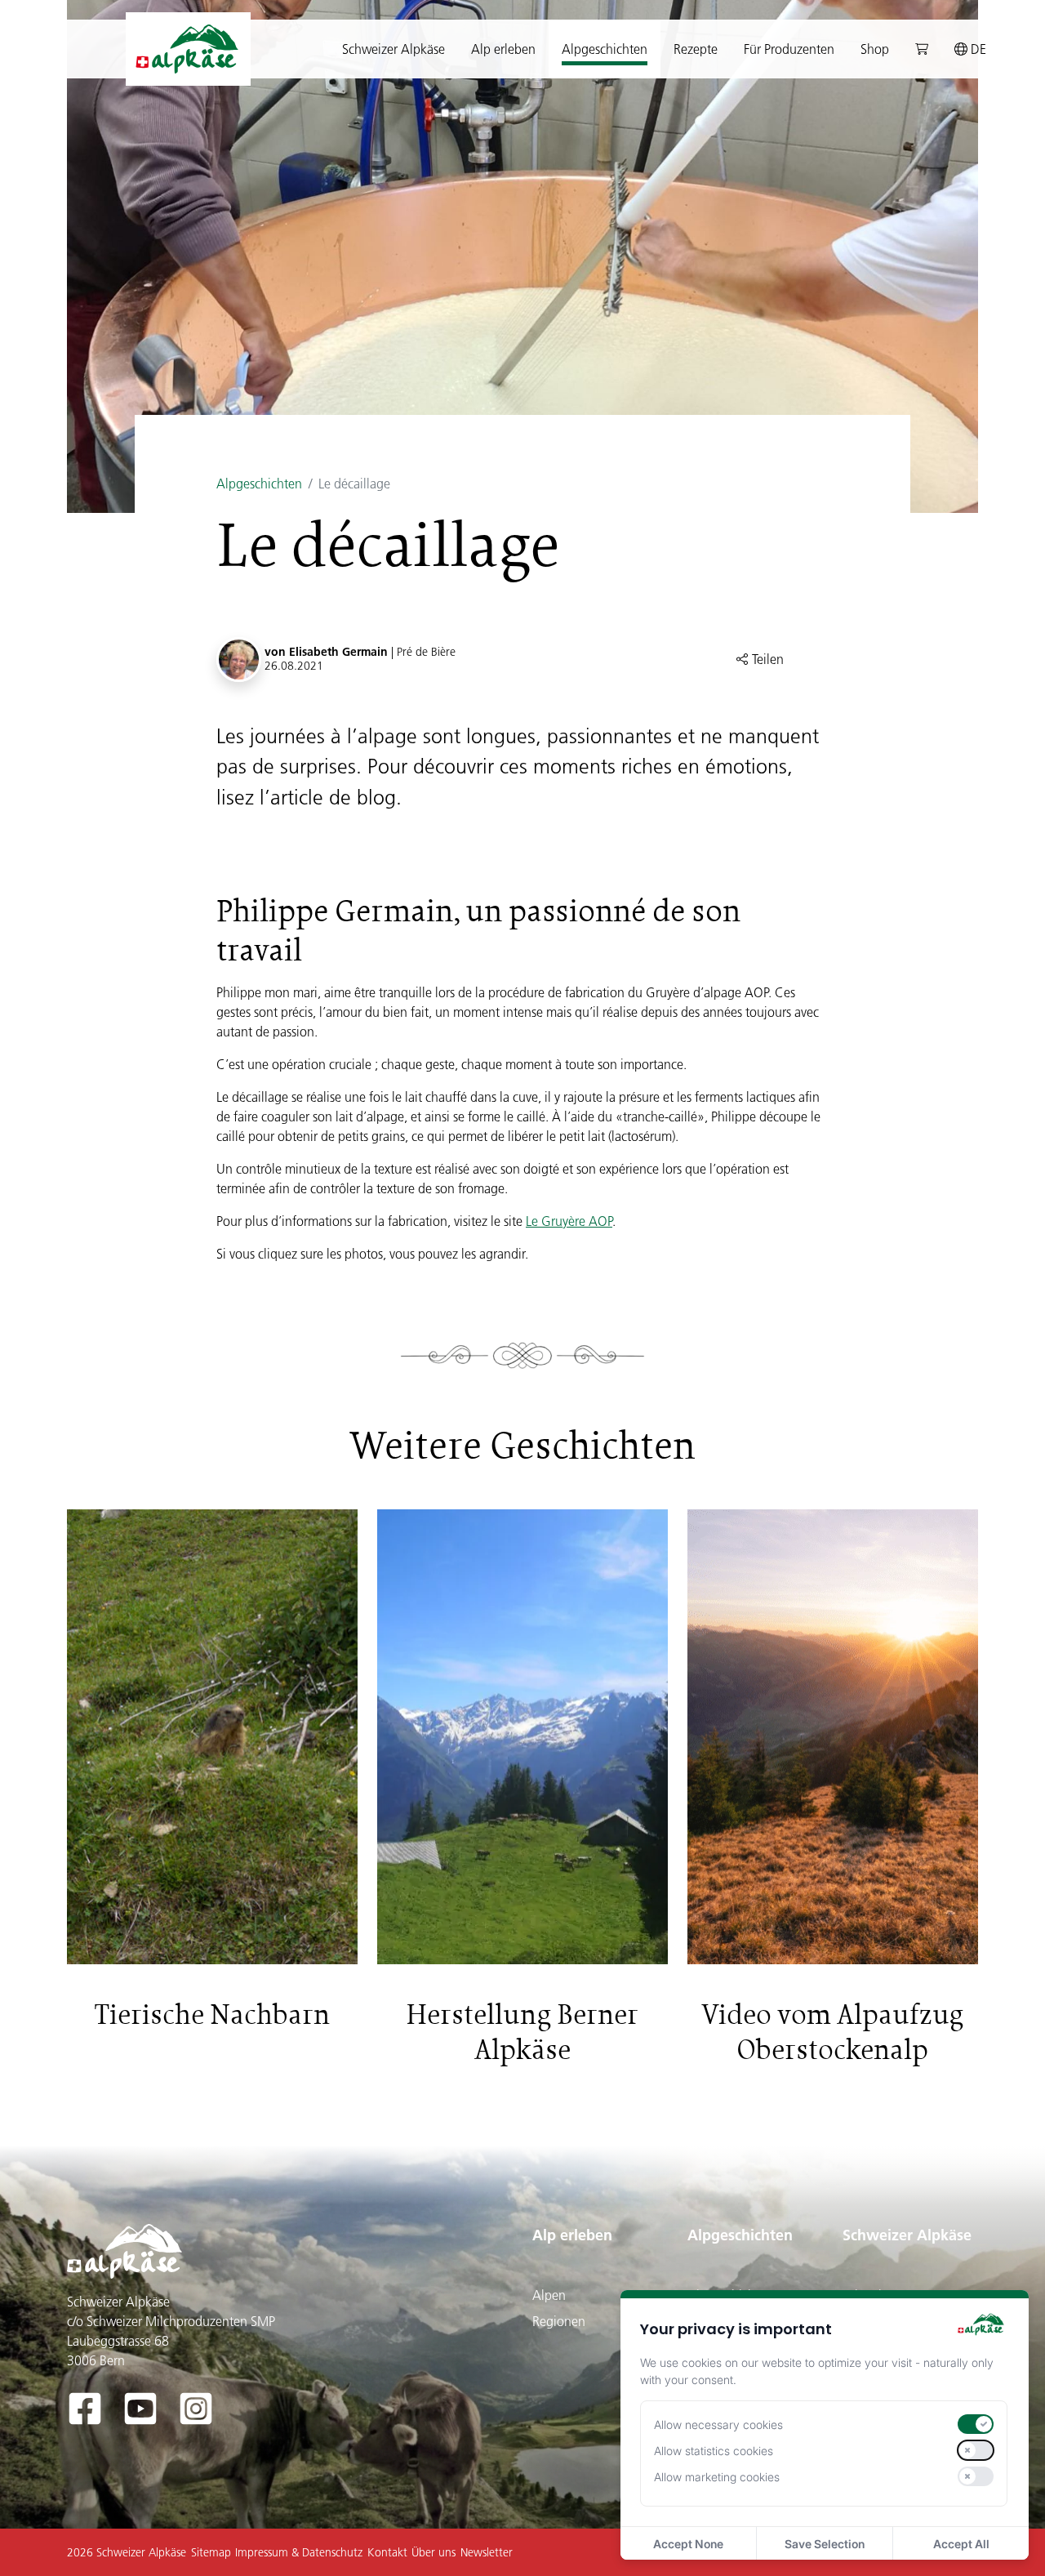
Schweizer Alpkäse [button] (394, 49)
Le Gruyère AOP (569, 1221)
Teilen (766, 659)
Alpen (549, 2295)
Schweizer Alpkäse (907, 2235)
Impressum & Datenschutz (299, 2552)
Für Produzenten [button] (789, 49)
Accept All (961, 2544)
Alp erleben (572, 2235)
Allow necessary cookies (718, 2424)
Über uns (434, 2552)
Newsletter (487, 2552)
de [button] (977, 49)
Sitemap (211, 2552)
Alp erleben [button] (503, 49)
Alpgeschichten (259, 484)
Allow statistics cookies (714, 2451)
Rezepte (696, 49)
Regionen (559, 2321)
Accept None (688, 2544)
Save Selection (825, 2544)
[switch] (976, 2424)
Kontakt (387, 2552)
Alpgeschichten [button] (605, 49)
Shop (875, 49)
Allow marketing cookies (717, 2477)
